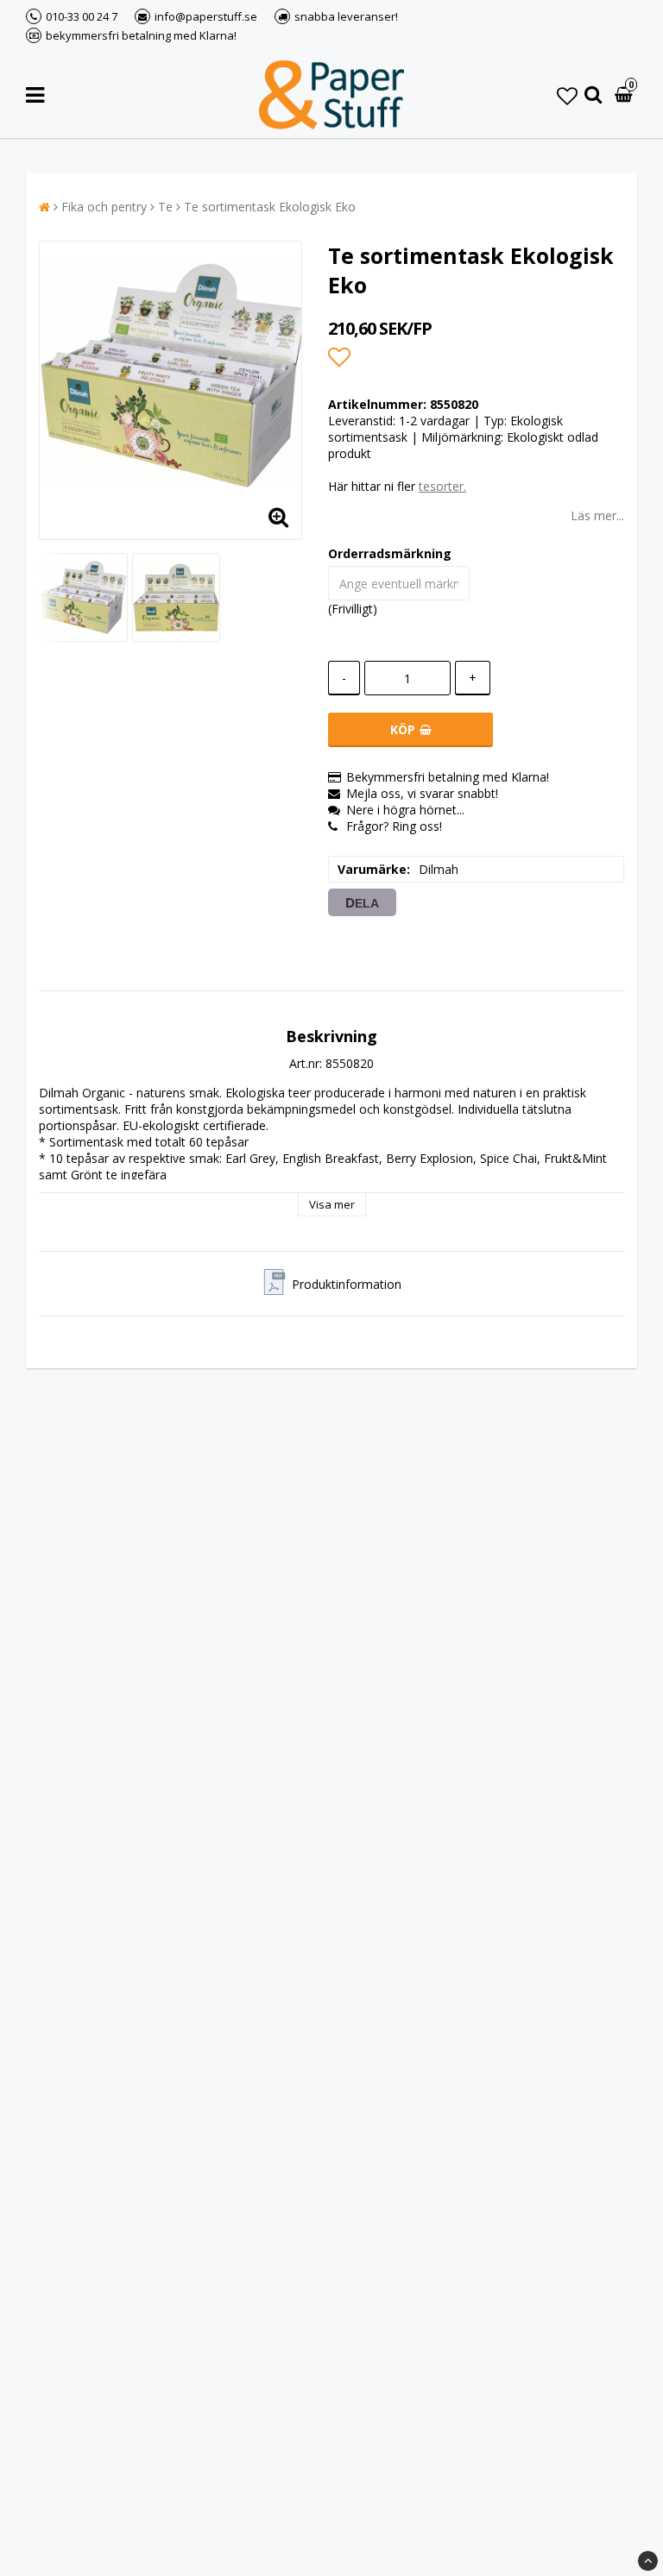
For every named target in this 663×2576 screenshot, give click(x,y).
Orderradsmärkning (390, 553)
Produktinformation (347, 1284)
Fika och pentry (104, 207)
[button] (567, 95)
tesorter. (442, 486)
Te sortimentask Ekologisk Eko (270, 207)
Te (165, 207)
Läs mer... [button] (597, 515)
